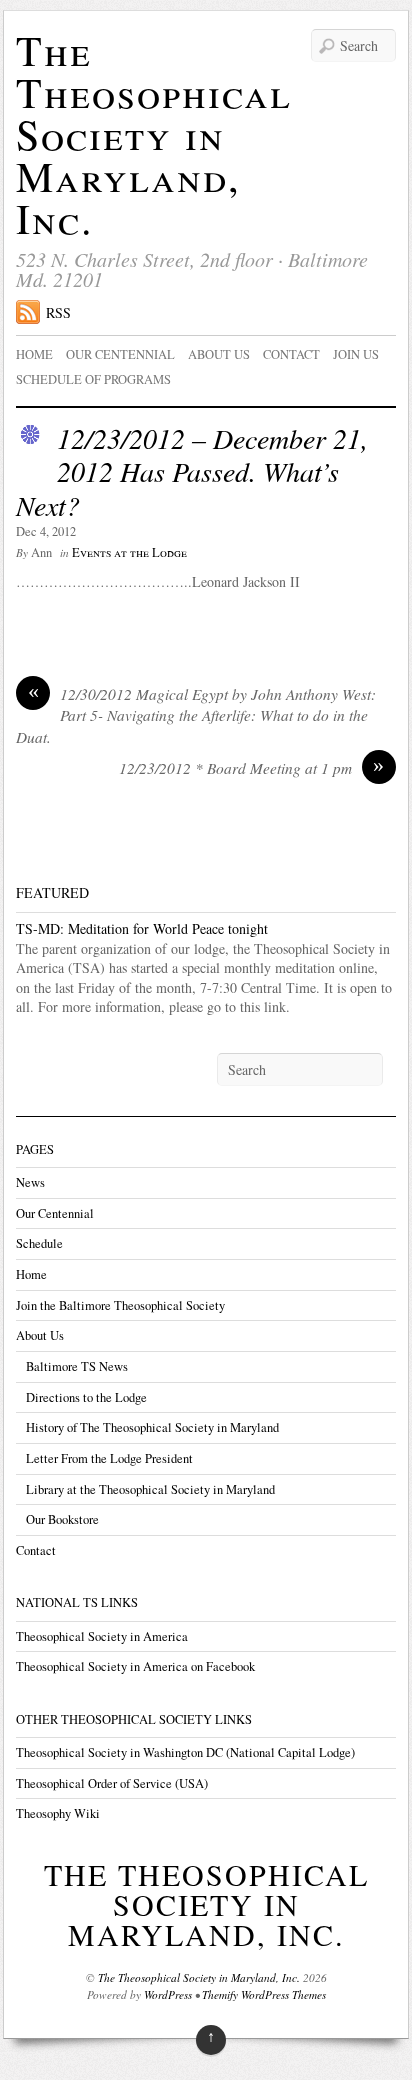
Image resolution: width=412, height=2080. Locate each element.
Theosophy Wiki (58, 1813)
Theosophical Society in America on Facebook (135, 1666)
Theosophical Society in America (102, 1636)
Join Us (356, 354)
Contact (291, 354)
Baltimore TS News (77, 1366)
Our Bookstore (62, 1519)
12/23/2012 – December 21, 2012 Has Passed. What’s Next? (192, 471)
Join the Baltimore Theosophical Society (120, 1305)
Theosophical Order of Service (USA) (112, 1783)
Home (34, 354)
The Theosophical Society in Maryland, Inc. (154, 134)
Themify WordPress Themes (264, 1994)
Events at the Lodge (129, 552)
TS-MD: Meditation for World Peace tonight (142, 928)
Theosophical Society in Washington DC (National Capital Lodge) (185, 1752)
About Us (40, 1335)
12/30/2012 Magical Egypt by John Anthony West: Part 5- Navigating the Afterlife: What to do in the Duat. (196, 715)
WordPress (168, 1994)
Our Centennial (120, 354)
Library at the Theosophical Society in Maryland (150, 1489)
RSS (58, 312)
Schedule (39, 1243)
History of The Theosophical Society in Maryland (152, 1427)
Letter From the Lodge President (109, 1458)
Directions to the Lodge (86, 1397)
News (30, 1182)
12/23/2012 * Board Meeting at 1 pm (252, 768)
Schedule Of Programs (93, 379)
